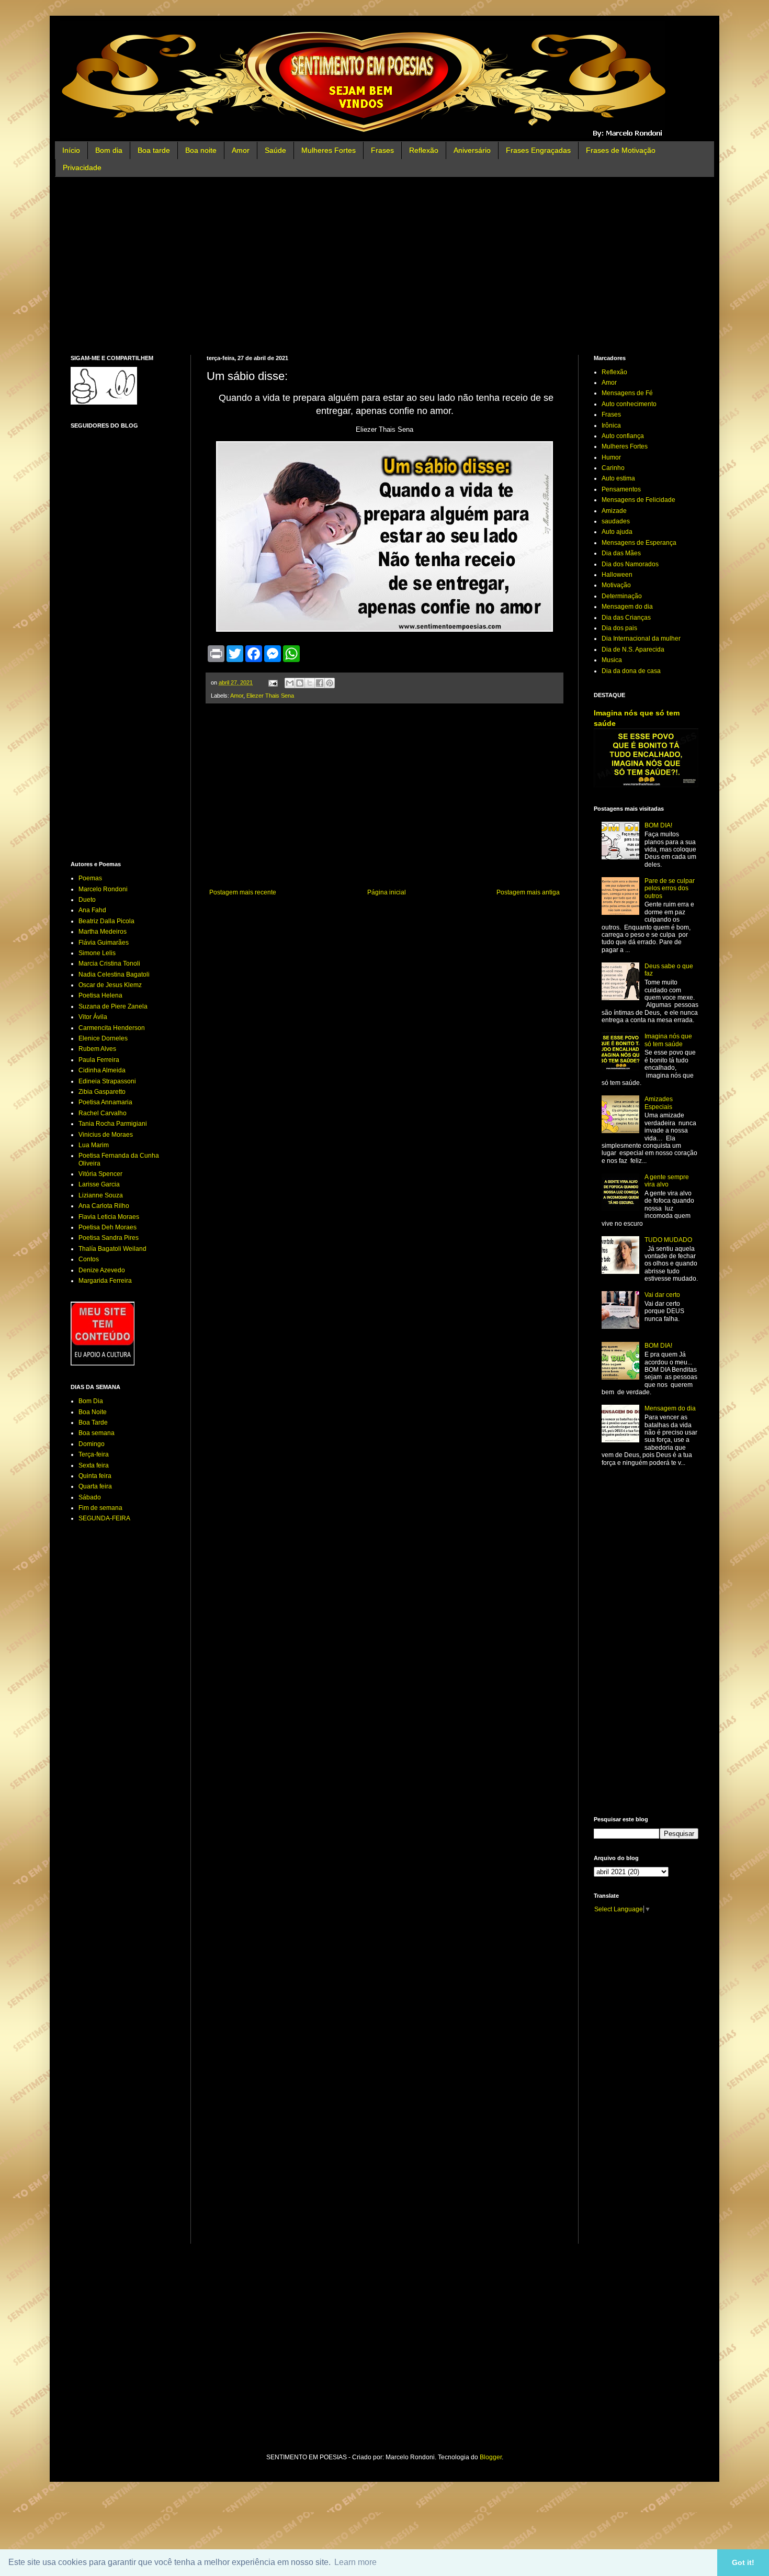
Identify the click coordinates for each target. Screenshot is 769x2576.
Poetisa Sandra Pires (109, 1238)
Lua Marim (94, 1145)
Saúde (275, 150)
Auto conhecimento (629, 404)
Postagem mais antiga (528, 892)
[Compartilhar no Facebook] (320, 683)
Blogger (491, 2457)
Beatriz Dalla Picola (106, 921)
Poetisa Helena (100, 995)
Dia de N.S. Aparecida (633, 649)
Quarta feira (95, 1486)
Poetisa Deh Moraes (108, 1227)
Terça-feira (94, 1454)
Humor (611, 457)
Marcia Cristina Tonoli (109, 964)
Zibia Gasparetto (102, 1092)
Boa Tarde (93, 1423)
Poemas (90, 878)
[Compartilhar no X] (310, 683)
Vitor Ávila (93, 1017)
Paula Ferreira (99, 1060)
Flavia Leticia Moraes (109, 1217)
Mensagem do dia (627, 607)
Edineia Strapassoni (107, 1081)
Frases (382, 150)
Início (71, 150)
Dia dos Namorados (630, 564)
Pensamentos (621, 489)
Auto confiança (623, 436)
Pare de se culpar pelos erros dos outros (670, 888)
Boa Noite (93, 1412)
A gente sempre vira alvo (667, 1181)
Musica (612, 660)
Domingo (92, 1444)
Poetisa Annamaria (105, 1102)
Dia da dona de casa (631, 671)
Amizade (614, 511)
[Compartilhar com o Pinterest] (330, 683)
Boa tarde (154, 150)
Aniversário (472, 150)
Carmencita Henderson (112, 1028)
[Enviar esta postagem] (273, 682)
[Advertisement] (384, 266)
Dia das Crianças (626, 618)
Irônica (611, 425)
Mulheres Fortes (329, 150)
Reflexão (424, 150)
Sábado (90, 1497)
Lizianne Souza (101, 1195)
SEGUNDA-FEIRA (104, 1518)
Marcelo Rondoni (103, 889)
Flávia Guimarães (104, 943)
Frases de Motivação (621, 150)
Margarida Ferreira (105, 1281)
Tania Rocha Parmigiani (113, 1124)
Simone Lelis (97, 953)
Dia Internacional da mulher (641, 639)
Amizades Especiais (659, 1103)
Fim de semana (100, 1508)
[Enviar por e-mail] (290, 683)
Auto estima (618, 478)
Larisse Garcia (99, 1184)
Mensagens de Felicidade (638, 500)
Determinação (622, 596)
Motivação (616, 585)
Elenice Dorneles (103, 1038)
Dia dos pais (619, 628)
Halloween (617, 575)
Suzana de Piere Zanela (113, 1006)
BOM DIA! (658, 825)
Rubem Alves (97, 1049)
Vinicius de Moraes (106, 1135)
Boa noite (201, 150)
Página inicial (387, 892)
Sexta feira (94, 1465)
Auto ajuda (617, 532)
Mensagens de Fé (627, 393)
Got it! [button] (743, 2562)
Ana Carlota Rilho (104, 1206)
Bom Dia (91, 1401)
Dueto (87, 900)
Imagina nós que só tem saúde (668, 1040)
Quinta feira (95, 1476)
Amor (241, 150)
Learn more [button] (355, 2562)
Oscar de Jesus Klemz (110, 985)
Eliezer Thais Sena (270, 696)
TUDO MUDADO (668, 1240)
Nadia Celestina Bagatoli (114, 975)
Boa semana (97, 1433)
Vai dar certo (662, 1295)
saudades (616, 521)
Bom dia (109, 150)
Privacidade (82, 167)
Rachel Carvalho (103, 1113)
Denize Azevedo (102, 1270)
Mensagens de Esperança (639, 543)
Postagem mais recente (243, 892)
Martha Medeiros (103, 932)
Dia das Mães (621, 553)
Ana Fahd (92, 910)
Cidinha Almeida (102, 1070)
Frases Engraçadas (538, 150)
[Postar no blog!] (300, 683)
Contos (89, 1259)
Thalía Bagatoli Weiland (112, 1249)
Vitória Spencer (100, 1174)
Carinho (613, 468)
